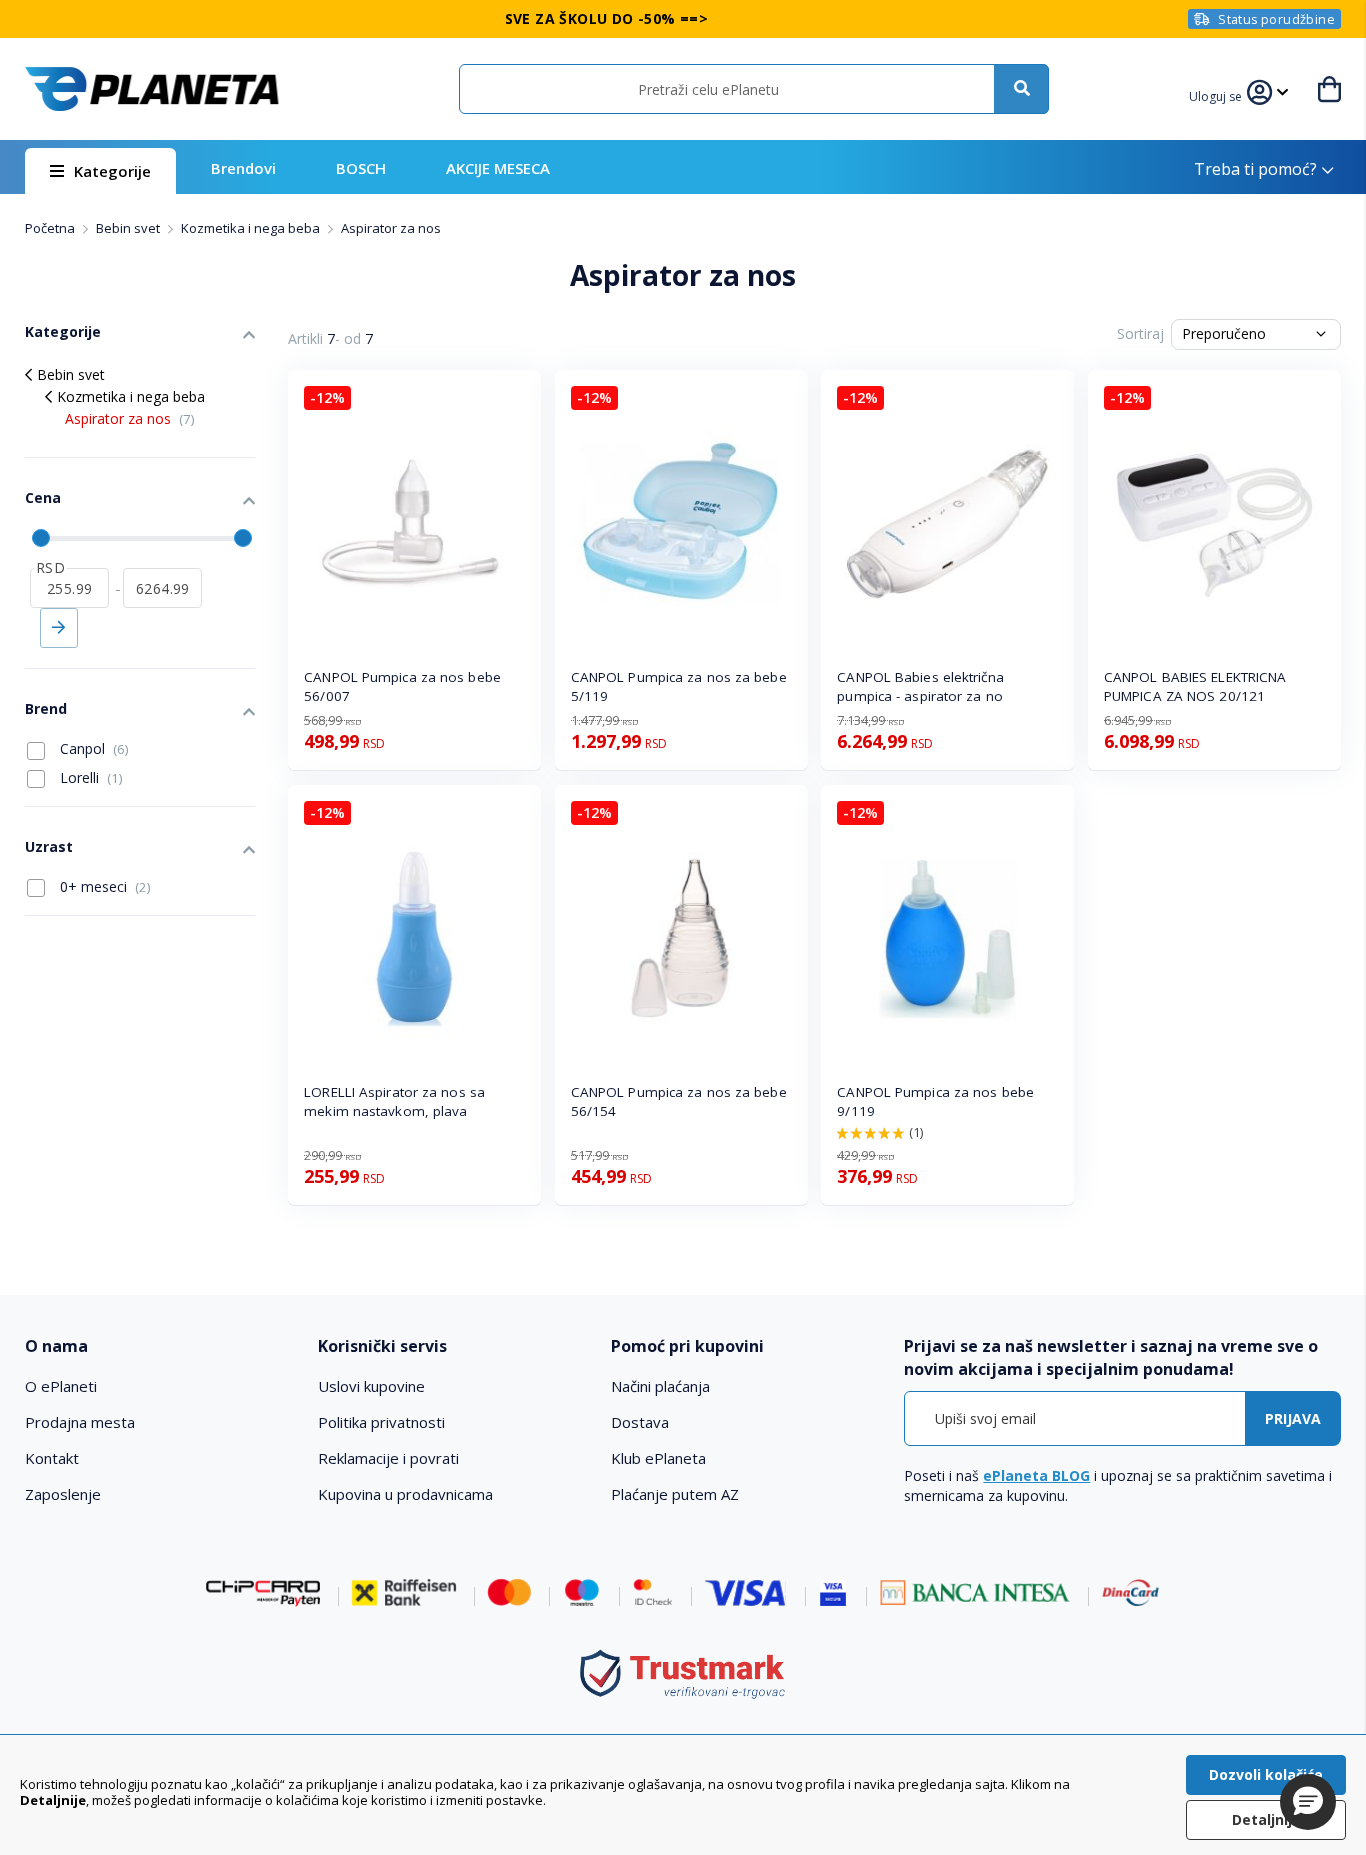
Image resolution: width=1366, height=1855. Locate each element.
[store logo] (152, 89)
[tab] (158, 1346)
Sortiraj (1140, 333)
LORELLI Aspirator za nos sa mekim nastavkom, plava (394, 1101)
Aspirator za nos (130, 418)
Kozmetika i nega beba (252, 228)
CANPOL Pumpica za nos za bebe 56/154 (679, 1101)
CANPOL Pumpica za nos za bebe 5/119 (679, 686)
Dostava (640, 1422)
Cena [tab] (43, 497)
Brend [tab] (46, 708)
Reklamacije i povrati (388, 1458)
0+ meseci (103, 886)
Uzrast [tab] (49, 846)
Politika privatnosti (381, 1422)
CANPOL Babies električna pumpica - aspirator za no (920, 686)
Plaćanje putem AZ (675, 1494)
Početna (51, 228)
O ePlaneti (61, 1386)
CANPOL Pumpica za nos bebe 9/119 (935, 1101)
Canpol (92, 748)
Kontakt (52, 1458)
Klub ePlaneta (658, 1458)
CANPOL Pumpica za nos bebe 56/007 (402, 686)
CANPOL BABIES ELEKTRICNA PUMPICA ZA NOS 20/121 (1195, 686)
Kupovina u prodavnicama (405, 1494)
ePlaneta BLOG (1036, 1475)
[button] (1218, 94)
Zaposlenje (63, 1494)
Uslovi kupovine (371, 1386)
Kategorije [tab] (63, 331)
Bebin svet (129, 228)
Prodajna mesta (80, 1422)
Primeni (59, 628)
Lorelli (89, 777)
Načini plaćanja (660, 1386)
